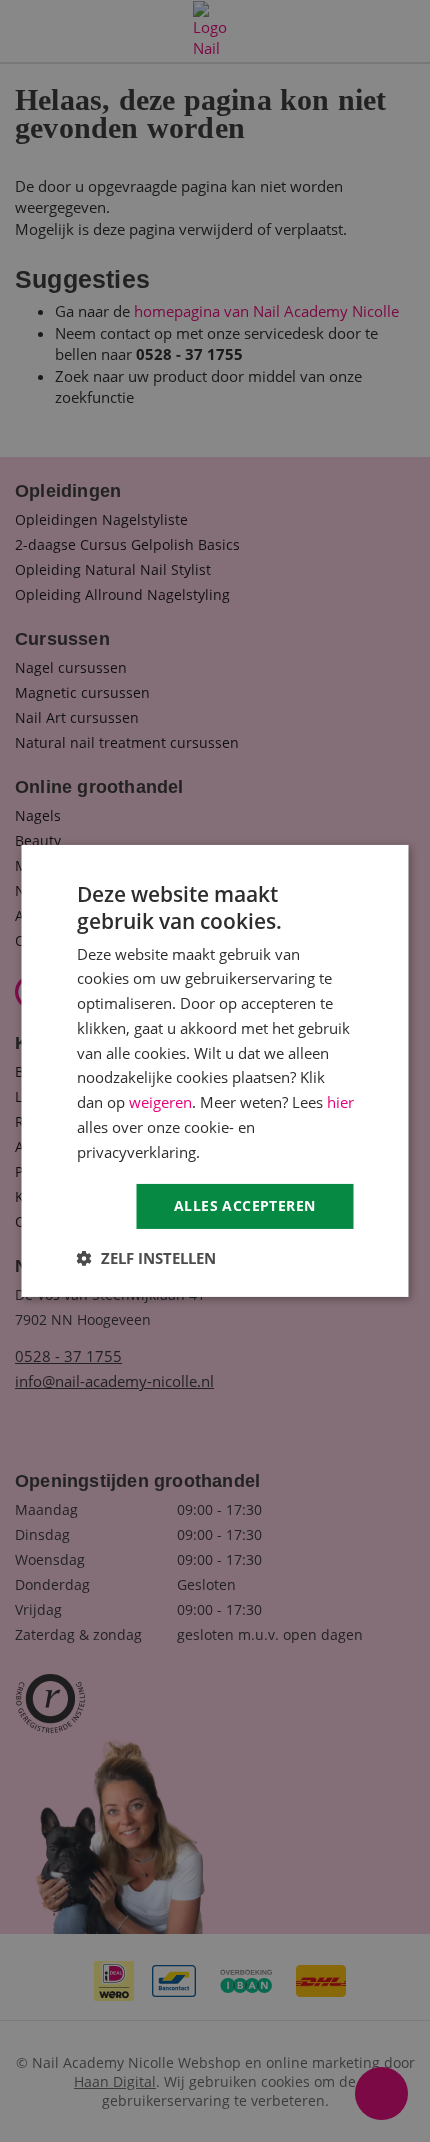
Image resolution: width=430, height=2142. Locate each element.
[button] (146, 1258)
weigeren (160, 1102)
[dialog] (215, 1071)
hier (340, 1102)
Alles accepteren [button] (244, 1205)
